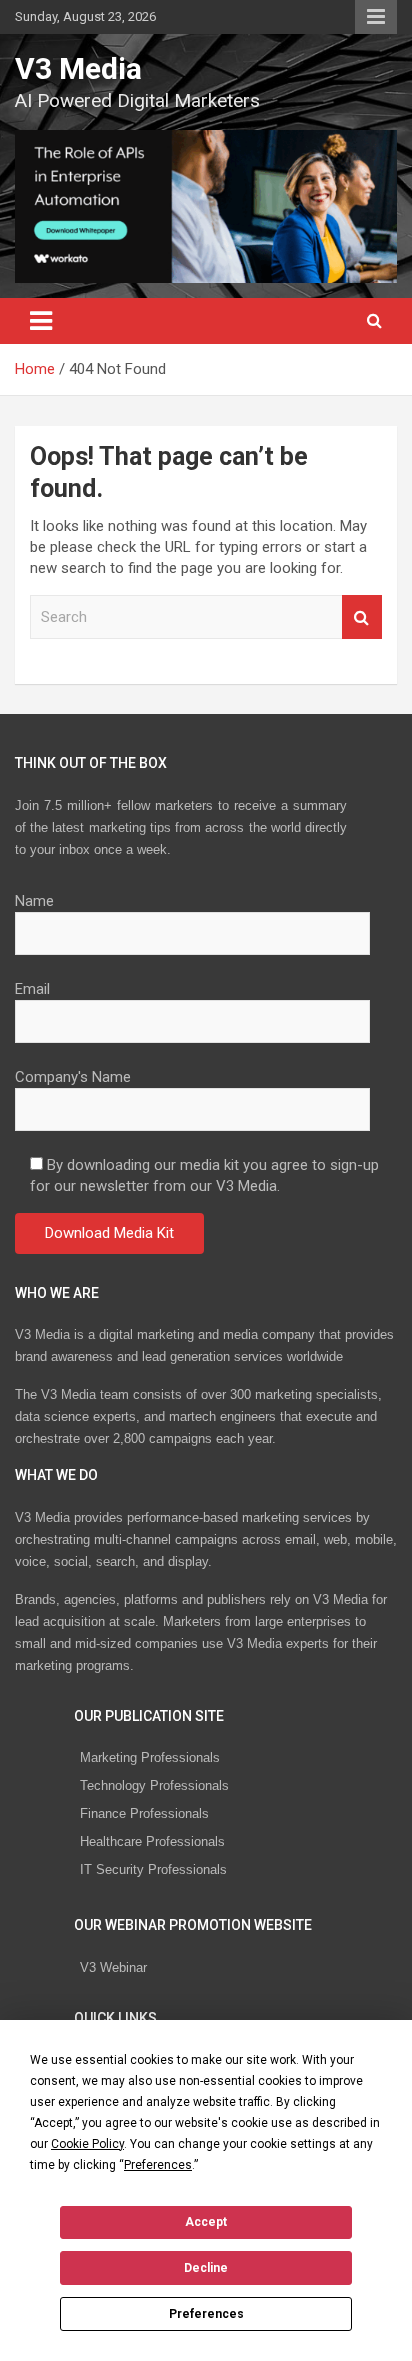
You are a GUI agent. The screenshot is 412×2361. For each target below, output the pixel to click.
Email (32, 989)
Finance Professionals (144, 1813)
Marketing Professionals (150, 1757)
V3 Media (78, 68)
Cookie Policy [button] (87, 2144)
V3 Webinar (113, 1967)
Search (362, 617)
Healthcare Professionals (152, 1841)
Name (34, 901)
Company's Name (73, 1077)
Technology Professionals (154, 1785)
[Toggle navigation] (41, 321)
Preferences (206, 2314)
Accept (206, 2222)
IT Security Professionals (153, 1869)
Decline (206, 2268)
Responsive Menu (376, 17)
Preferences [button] (158, 2165)
